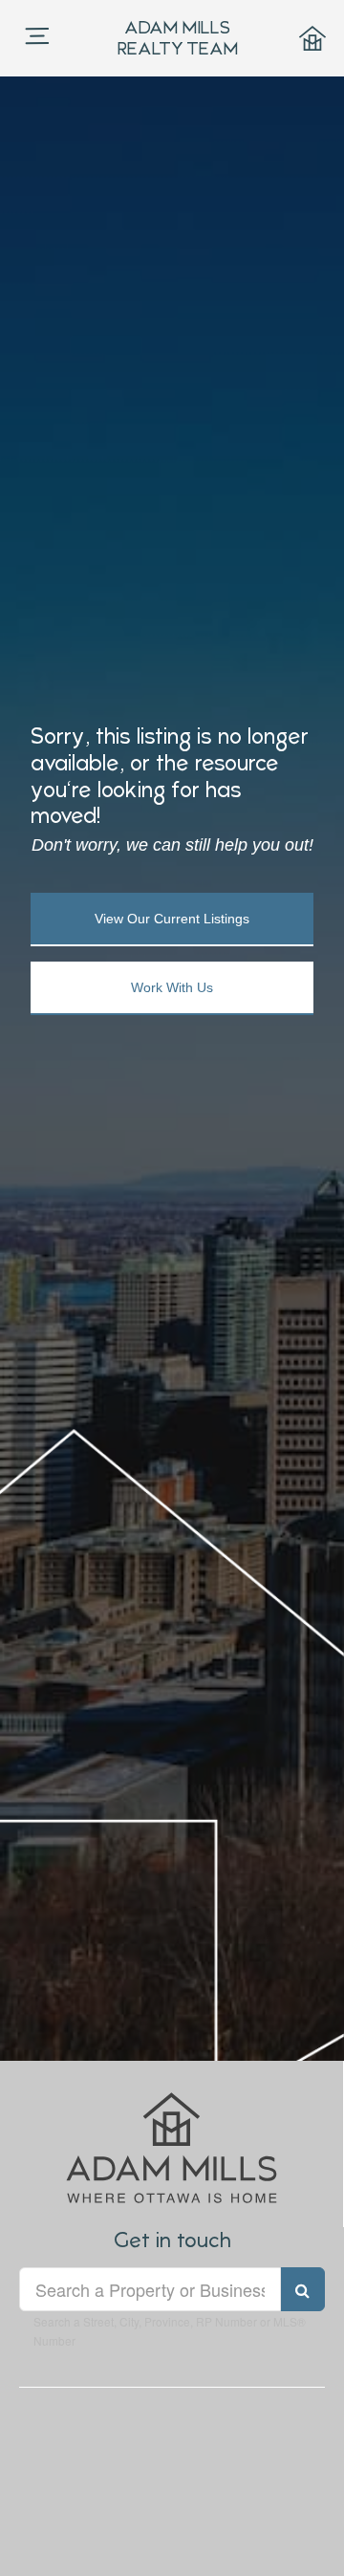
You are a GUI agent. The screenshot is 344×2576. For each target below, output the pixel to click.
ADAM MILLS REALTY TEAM (178, 38)
